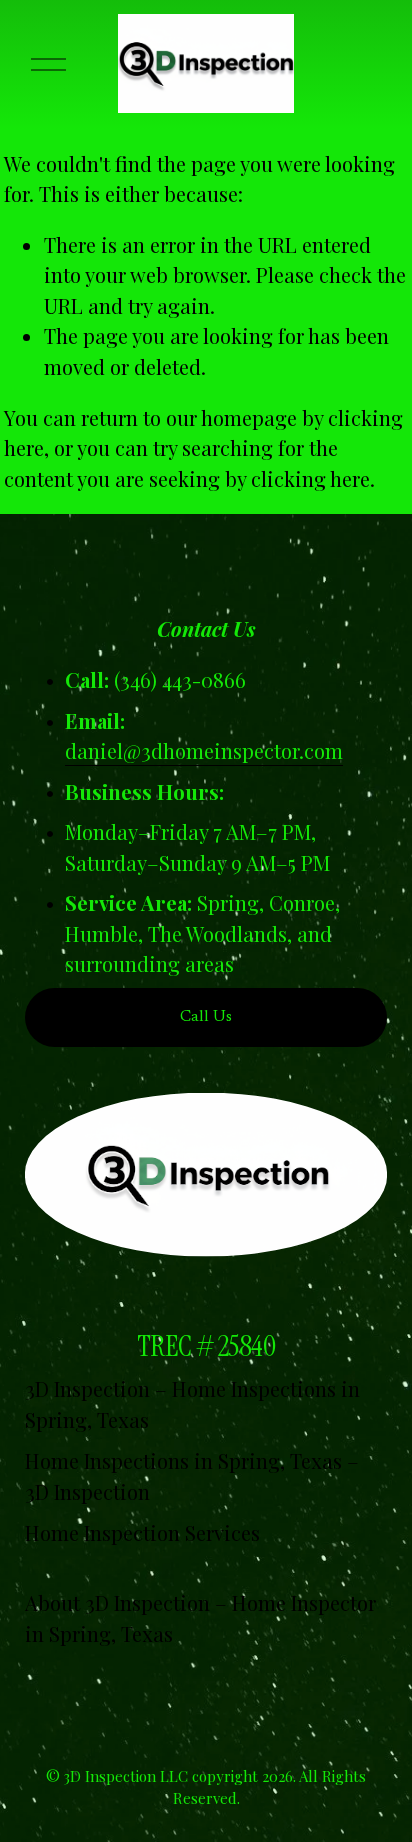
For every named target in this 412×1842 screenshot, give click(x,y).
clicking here (310, 478)
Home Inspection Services (142, 1532)
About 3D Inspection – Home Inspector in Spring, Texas (200, 1617)
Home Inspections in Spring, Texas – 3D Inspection (192, 1475)
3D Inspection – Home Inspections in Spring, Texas (192, 1403)
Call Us (206, 1017)
